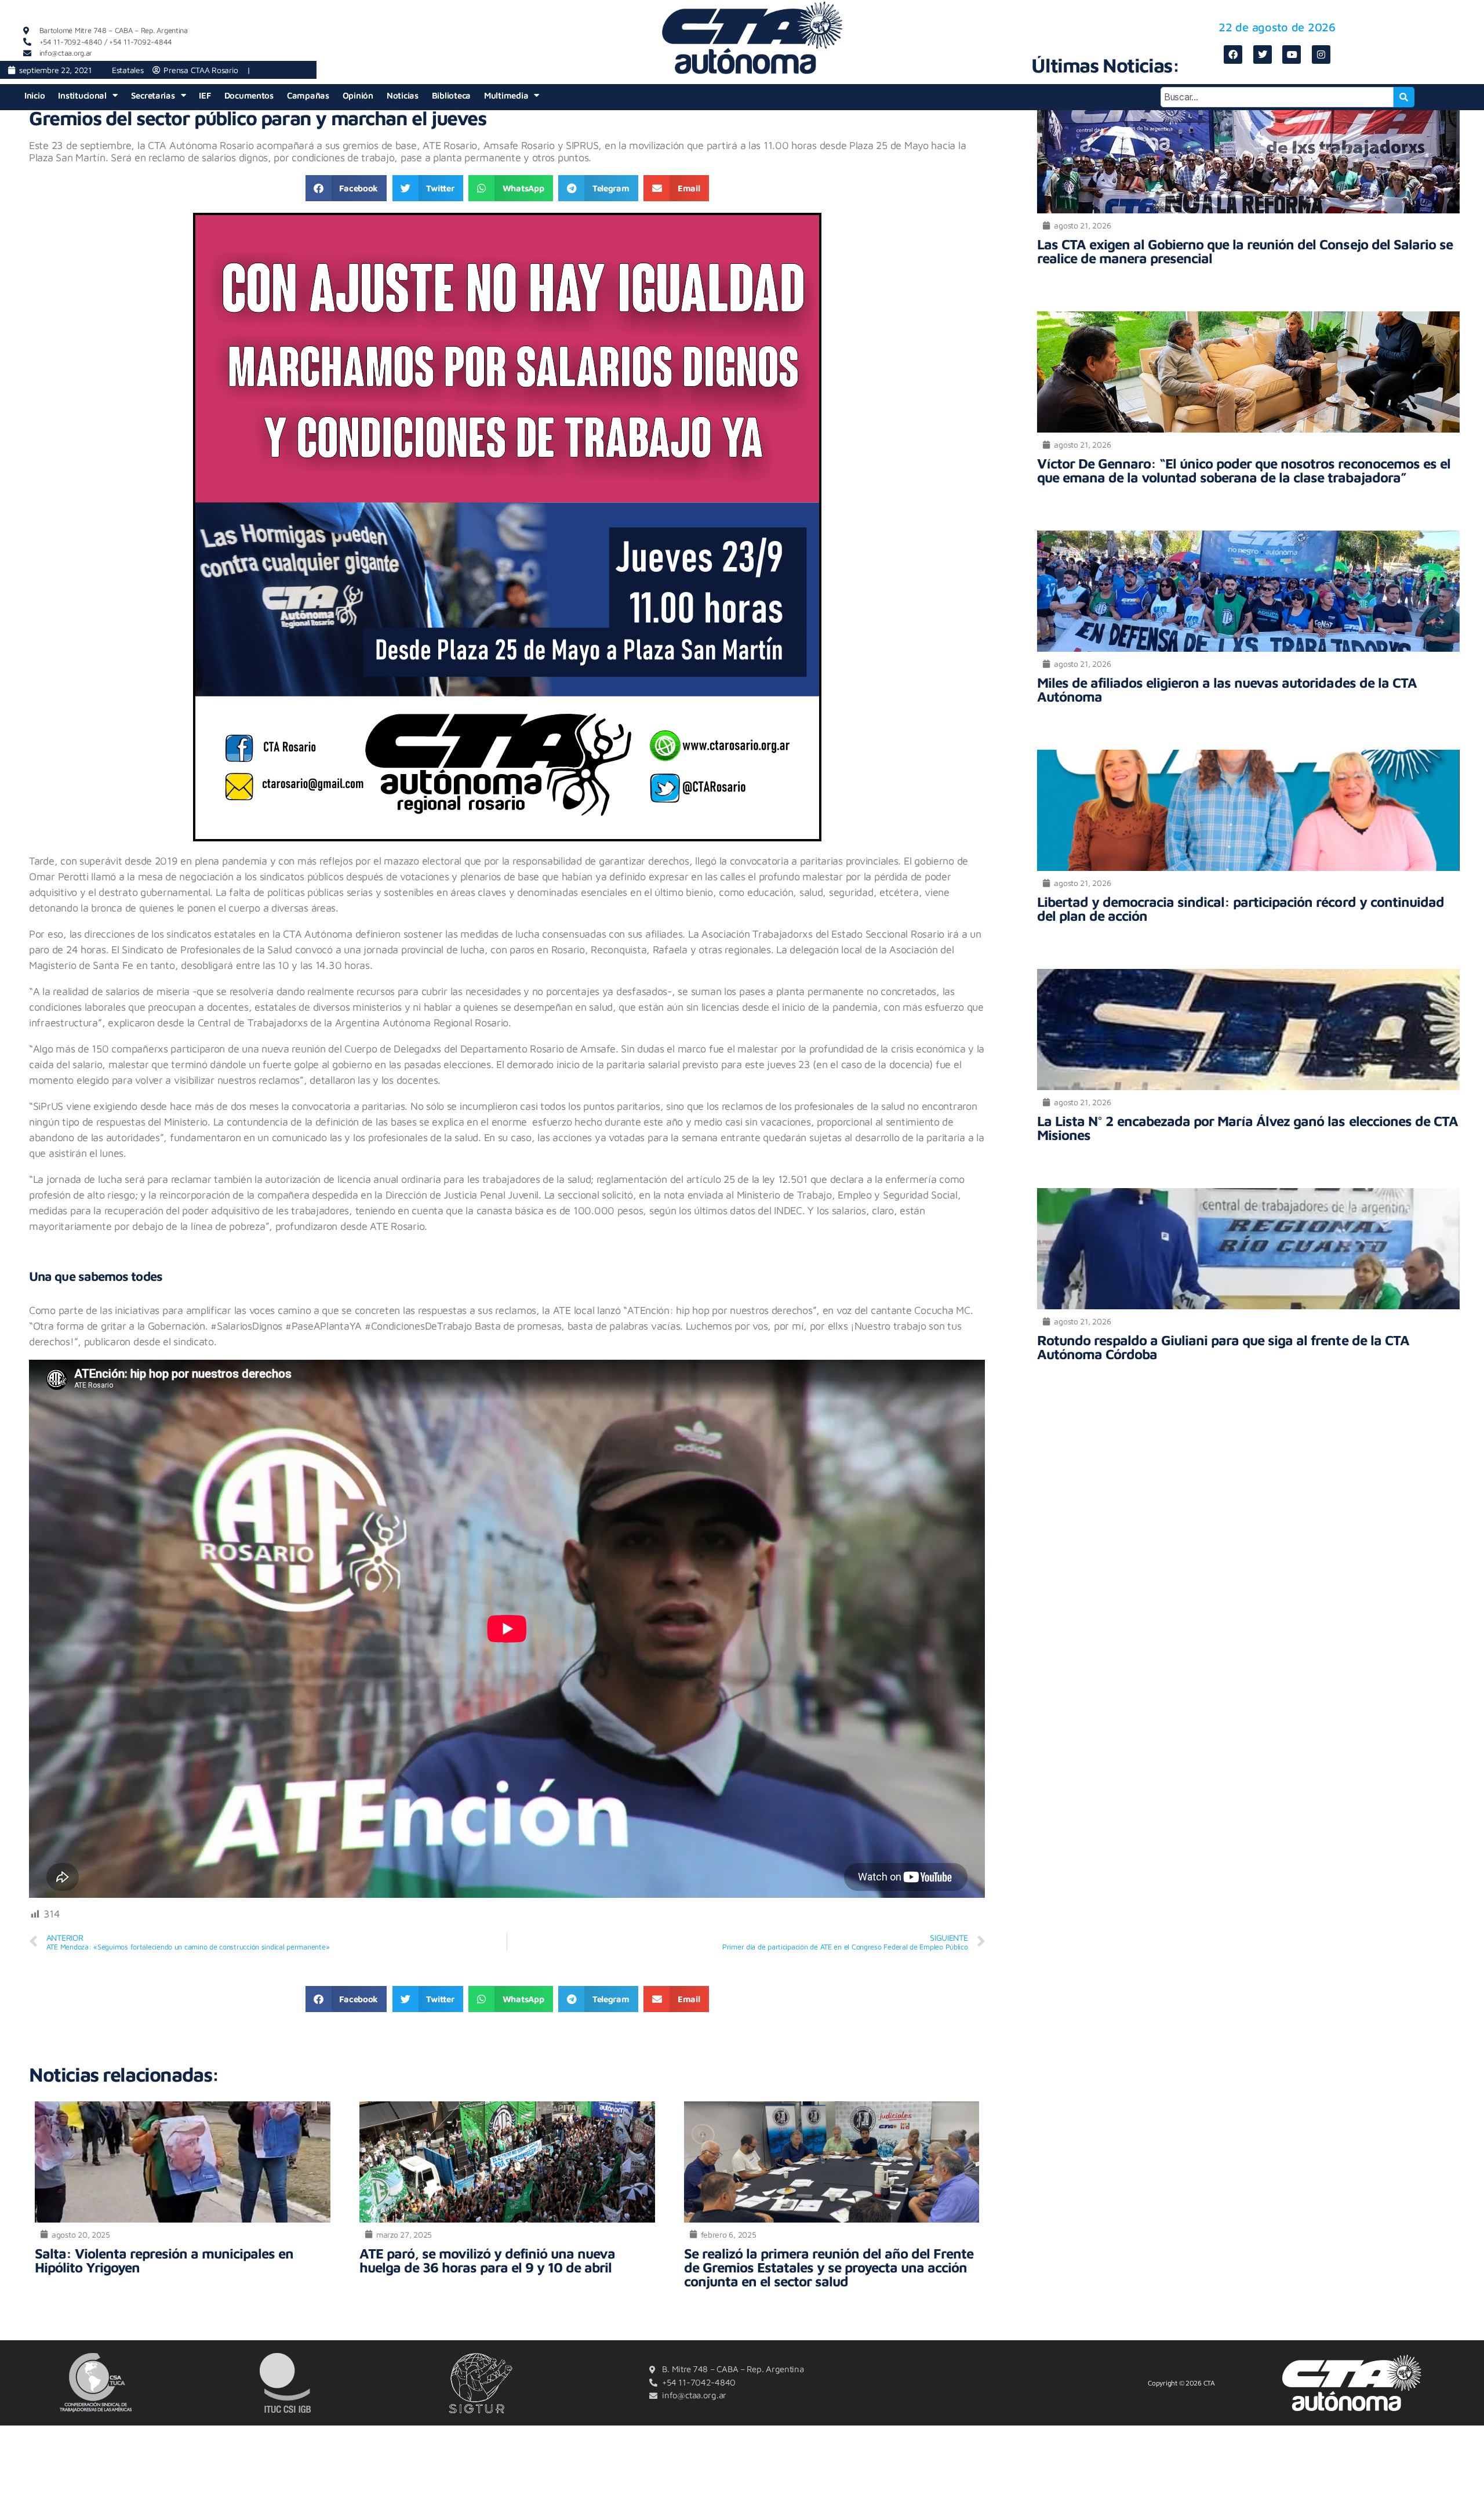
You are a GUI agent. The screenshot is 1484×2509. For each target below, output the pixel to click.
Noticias (403, 95)
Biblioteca (451, 95)
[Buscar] (1404, 97)
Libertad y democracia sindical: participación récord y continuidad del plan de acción (1240, 909)
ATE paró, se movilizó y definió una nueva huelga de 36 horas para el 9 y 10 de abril (487, 2260)
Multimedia (506, 95)
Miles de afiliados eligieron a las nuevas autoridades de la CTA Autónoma (1227, 689)
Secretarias (153, 95)
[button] (346, 188)
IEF (205, 95)
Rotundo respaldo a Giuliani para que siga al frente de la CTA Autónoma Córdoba (1223, 1347)
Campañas (308, 95)
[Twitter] (1263, 55)
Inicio (34, 95)
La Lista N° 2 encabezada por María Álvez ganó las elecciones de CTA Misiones (1247, 1128)
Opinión (358, 95)
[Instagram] (1321, 55)
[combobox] (1277, 97)
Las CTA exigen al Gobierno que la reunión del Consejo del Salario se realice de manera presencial (1245, 251)
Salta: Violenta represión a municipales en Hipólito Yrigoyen (164, 2260)
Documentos (249, 95)
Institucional (82, 95)
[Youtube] (1292, 55)
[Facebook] (1233, 55)
